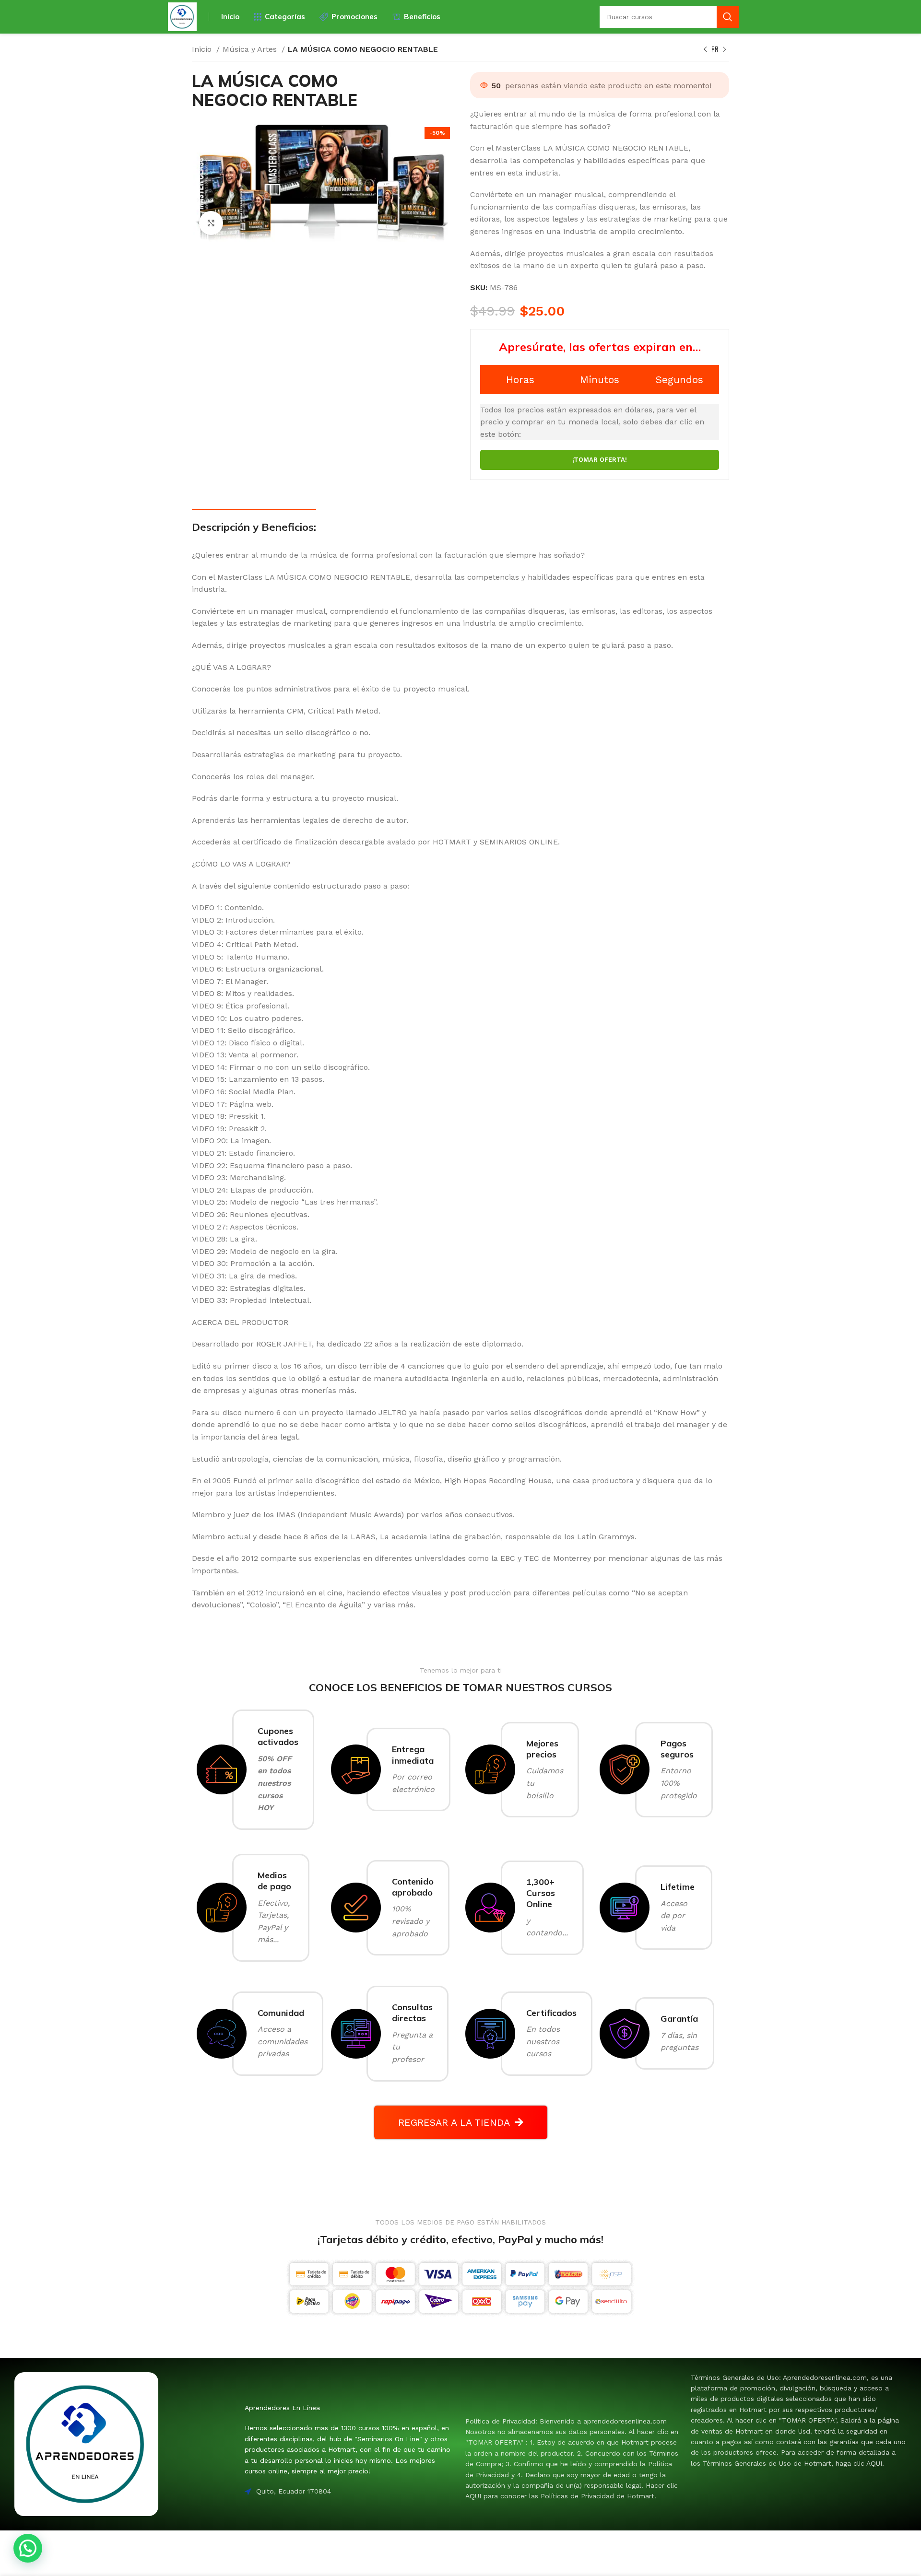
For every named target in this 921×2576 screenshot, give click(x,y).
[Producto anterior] (705, 50)
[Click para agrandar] (211, 223)
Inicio (203, 49)
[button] (28, 2548)
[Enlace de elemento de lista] (573, 2459)
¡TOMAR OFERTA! (600, 460)
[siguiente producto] (724, 50)
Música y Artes (251, 49)
